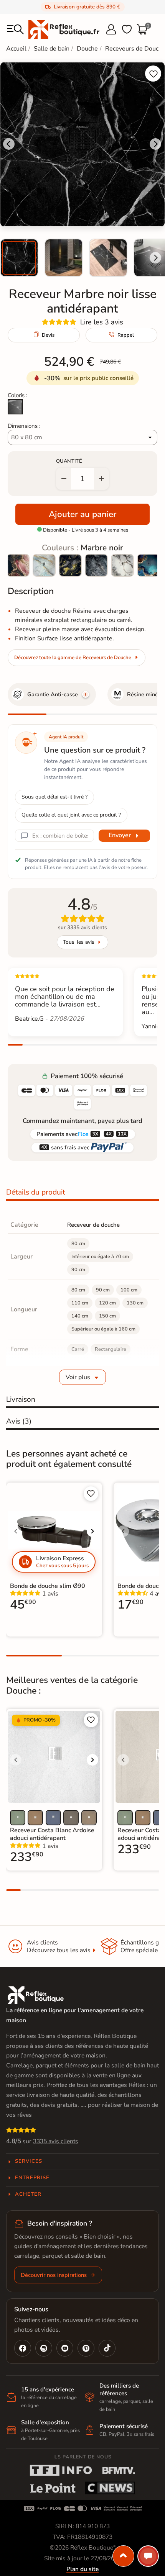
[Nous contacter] (148, 2556)
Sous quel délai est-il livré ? (54, 797)
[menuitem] (19, 258)
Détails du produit (36, 1192)
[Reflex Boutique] (64, 29)
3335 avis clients (56, 2141)
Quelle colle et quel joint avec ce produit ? (71, 815)
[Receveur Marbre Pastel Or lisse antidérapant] (44, 565)
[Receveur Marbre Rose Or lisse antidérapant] (18, 565)
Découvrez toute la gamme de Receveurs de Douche (73, 658)
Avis (19, 1421)
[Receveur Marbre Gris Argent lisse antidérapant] (96, 565)
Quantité (69, 461)
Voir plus (78, 1377)
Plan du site (82, 2569)
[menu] (15, 29)
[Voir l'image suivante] (92, 1531)
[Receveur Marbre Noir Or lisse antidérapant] (70, 565)
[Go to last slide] (9, 144)
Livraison (21, 1399)
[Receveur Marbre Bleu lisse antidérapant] (148, 565)
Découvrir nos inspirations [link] (54, 2275)
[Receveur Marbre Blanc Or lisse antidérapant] (122, 565)
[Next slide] (155, 258)
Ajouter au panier (82, 514)
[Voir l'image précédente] (16, 1531)
